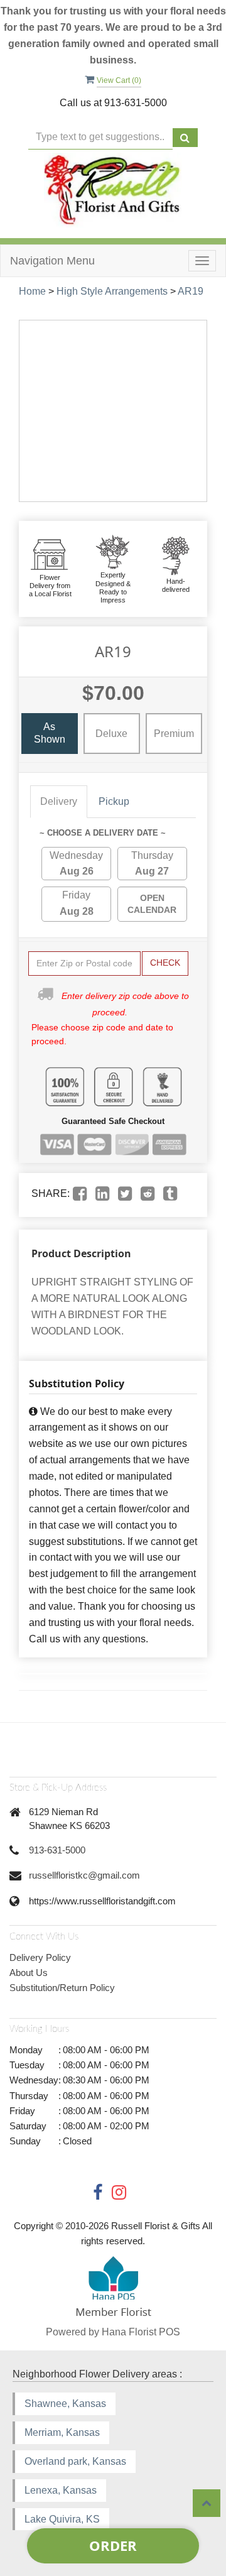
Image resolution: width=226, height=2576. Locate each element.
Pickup (114, 801)
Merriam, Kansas (62, 2432)
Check (165, 963)
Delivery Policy (40, 1957)
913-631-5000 (57, 1850)
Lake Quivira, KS (62, 2519)
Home (32, 291)
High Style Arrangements (112, 291)
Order (113, 2545)
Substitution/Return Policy (62, 1988)
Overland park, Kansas (75, 2461)
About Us (29, 1973)
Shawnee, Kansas (65, 2404)
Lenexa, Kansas (61, 2490)
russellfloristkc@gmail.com (84, 1875)
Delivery (59, 801)
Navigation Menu (52, 261)
